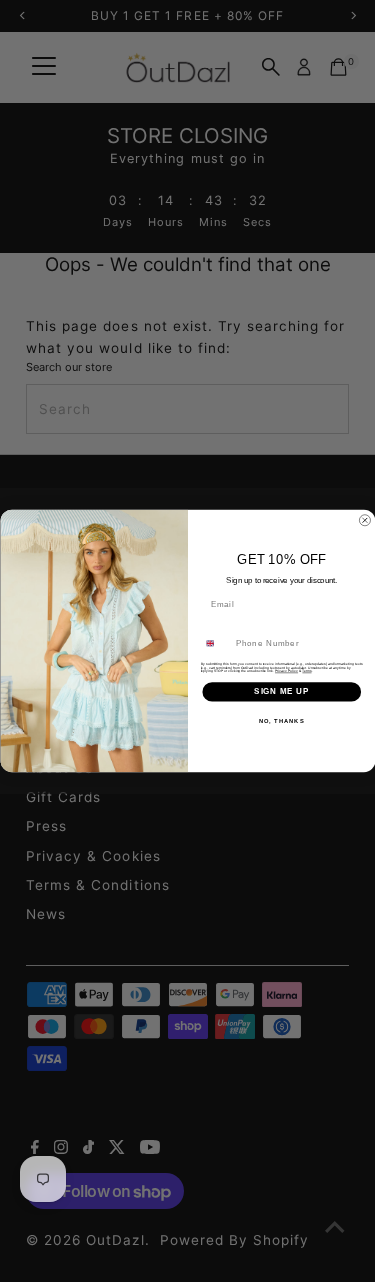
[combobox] (215, 643)
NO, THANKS (281, 720)
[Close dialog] (365, 521)
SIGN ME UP (281, 692)
